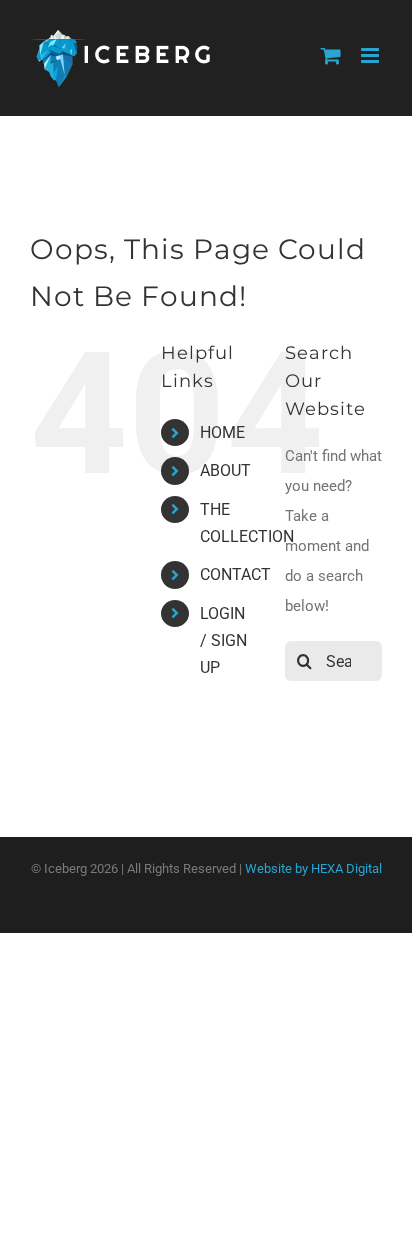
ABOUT (225, 470)
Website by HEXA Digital (313, 868)
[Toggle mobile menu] (371, 55)
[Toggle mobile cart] (331, 55)
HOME (222, 432)
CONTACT (235, 574)
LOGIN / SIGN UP (223, 640)
